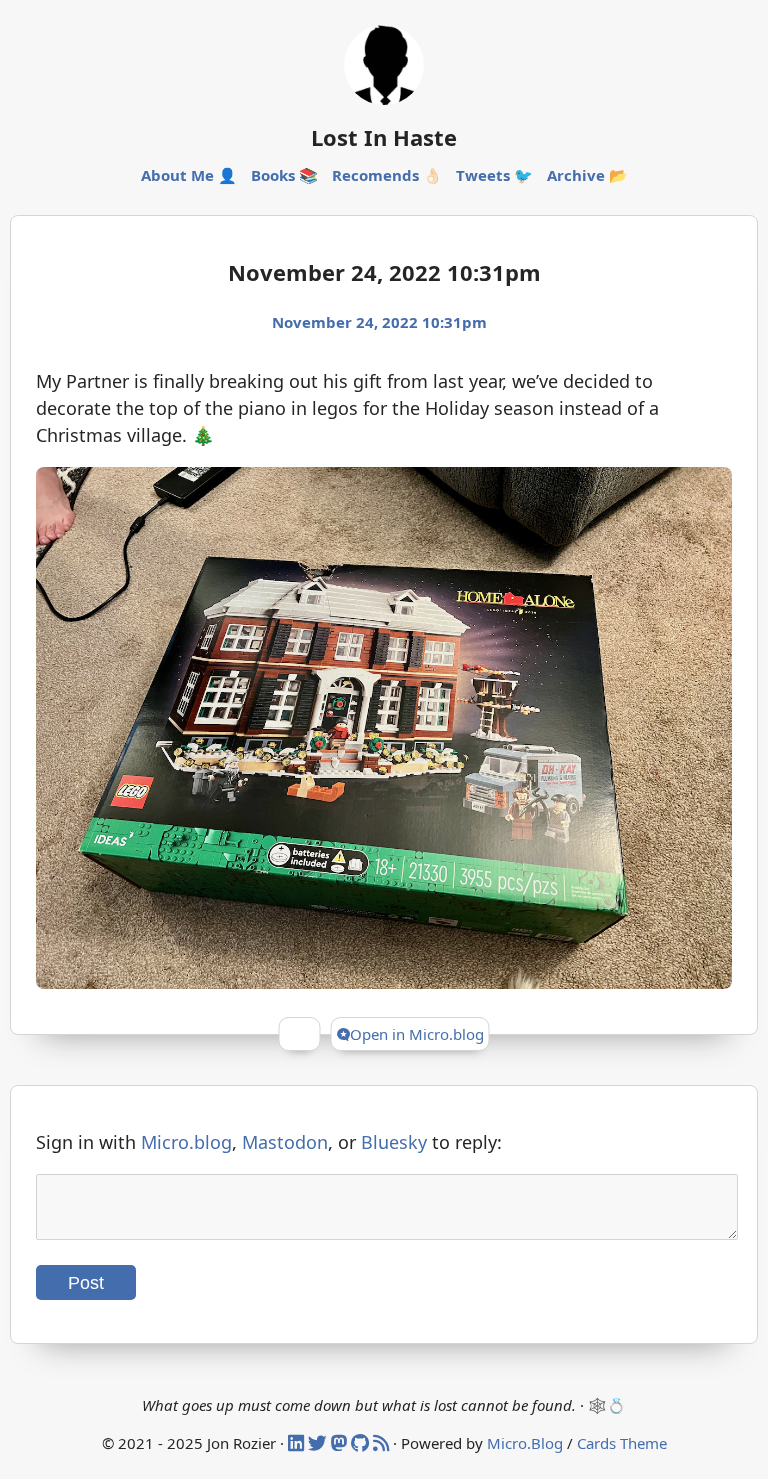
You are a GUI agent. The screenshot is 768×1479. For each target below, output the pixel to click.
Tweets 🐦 (494, 175)
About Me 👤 (189, 175)
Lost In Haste (384, 137)
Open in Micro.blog (417, 1034)
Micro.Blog (525, 1443)
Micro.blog (186, 1142)
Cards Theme (622, 1443)
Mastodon (285, 1142)
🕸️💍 (607, 1405)
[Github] (362, 1443)
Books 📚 (284, 175)
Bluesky (394, 1142)
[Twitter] (319, 1443)
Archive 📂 (587, 175)
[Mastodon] (341, 1443)
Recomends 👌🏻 (387, 175)
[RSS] (383, 1443)
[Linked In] (298, 1443)
